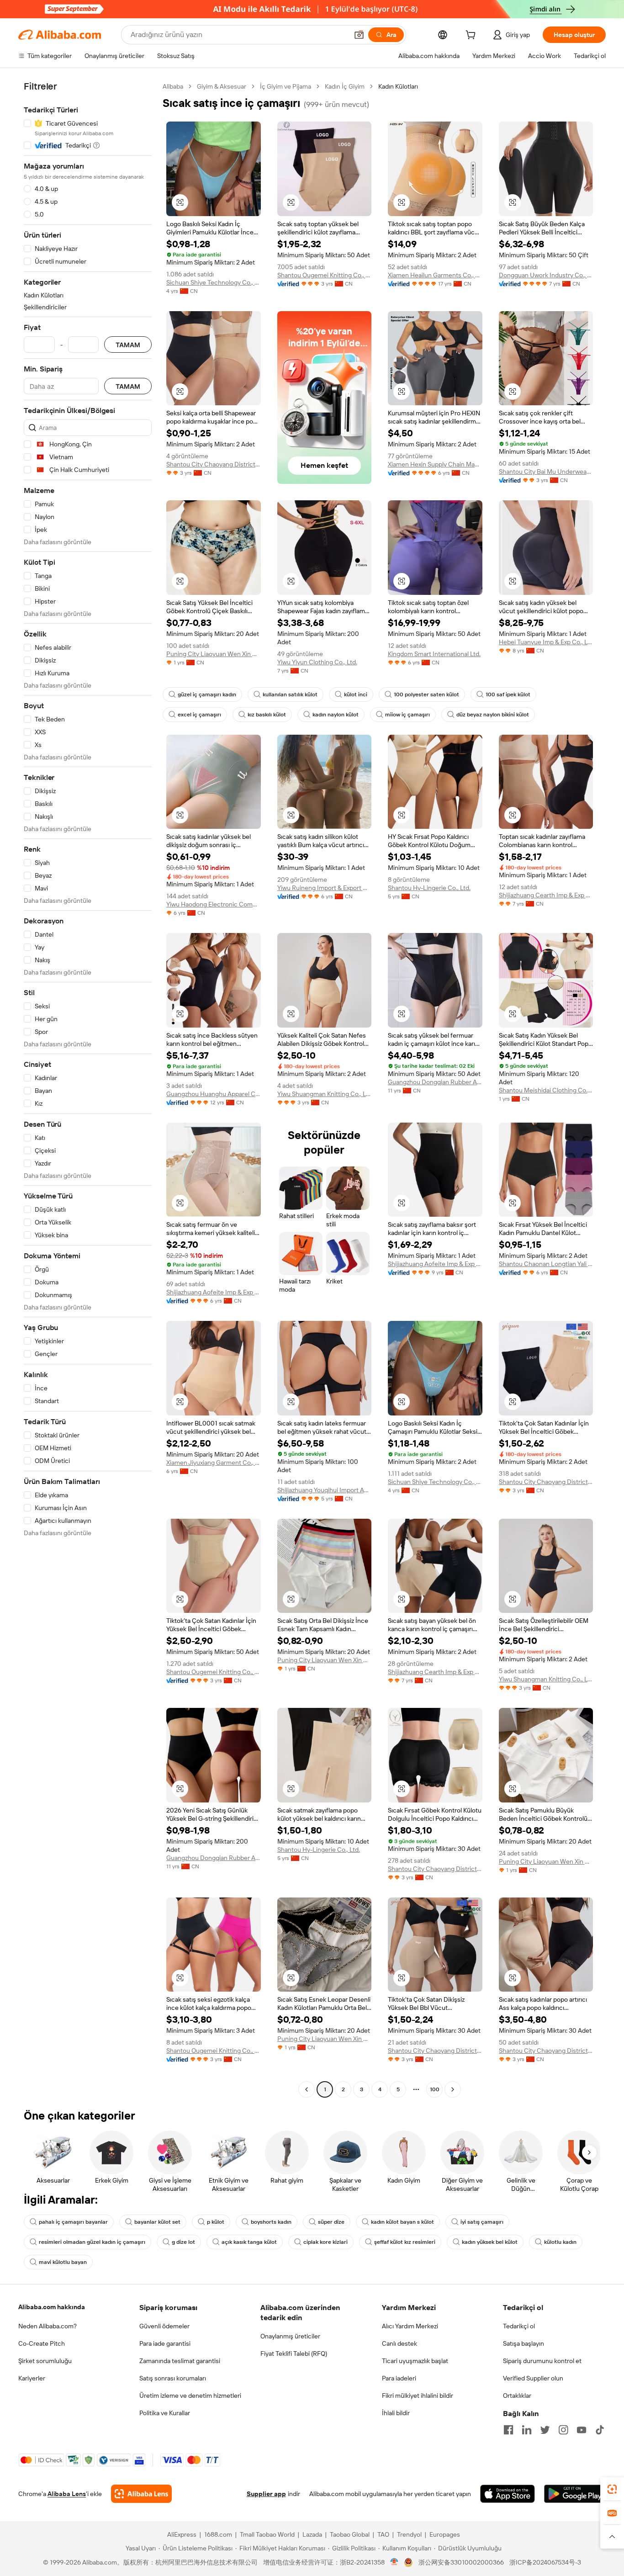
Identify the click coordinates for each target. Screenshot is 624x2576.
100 (435, 2089)
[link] (612, 2489)
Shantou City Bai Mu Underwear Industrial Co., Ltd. (546, 472)
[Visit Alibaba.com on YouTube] (582, 2430)
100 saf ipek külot (508, 694)
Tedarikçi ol (519, 2326)
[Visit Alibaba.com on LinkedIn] (527, 2430)
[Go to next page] (453, 2089)
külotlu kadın (560, 2242)
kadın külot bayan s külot (402, 2222)
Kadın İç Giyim (345, 86)
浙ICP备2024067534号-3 (545, 2562)
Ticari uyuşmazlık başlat (415, 2361)
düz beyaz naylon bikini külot (493, 715)
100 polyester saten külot (426, 694)
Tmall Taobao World (267, 2534)
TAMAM (128, 345)
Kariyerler (32, 2378)
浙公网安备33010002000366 (461, 2562)
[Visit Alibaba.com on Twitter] (545, 2430)
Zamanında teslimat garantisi (180, 2361)
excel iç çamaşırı (199, 715)
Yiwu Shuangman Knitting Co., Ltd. (325, 1094)
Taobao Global (350, 2534)
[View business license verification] (394, 2562)
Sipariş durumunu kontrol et (542, 2361)
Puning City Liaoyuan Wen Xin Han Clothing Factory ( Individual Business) (214, 654)
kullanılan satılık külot (290, 694)
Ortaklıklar (517, 2396)
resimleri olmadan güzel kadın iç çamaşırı (92, 2242)
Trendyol (409, 2534)
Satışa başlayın (524, 2343)
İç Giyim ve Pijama (286, 86)
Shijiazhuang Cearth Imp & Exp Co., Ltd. (546, 895)
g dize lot (183, 2242)
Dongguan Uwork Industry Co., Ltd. (546, 275)
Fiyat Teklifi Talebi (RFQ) (294, 2353)
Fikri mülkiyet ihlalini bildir (418, 2396)
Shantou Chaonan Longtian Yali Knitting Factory (546, 1264)
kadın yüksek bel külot (490, 2242)
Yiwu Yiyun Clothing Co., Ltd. (317, 662)
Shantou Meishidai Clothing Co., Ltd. (546, 1090)
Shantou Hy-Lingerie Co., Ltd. (429, 888)
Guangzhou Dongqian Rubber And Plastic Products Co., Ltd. (435, 1082)
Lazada (312, 2534)
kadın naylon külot (336, 715)
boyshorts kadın (271, 2222)
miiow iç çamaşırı (407, 715)
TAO (383, 2534)
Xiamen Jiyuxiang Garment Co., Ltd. (214, 1463)
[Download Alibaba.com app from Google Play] (575, 2494)
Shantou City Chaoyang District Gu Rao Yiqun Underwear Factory (214, 464)
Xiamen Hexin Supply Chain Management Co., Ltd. (435, 464)
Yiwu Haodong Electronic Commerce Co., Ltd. (214, 904)
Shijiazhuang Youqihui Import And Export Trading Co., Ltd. (325, 1490)
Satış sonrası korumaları (173, 2378)
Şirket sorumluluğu (45, 2361)
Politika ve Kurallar (165, 2413)
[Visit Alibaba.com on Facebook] (508, 2430)
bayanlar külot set (157, 2222)
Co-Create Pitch (42, 2343)
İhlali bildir (396, 2413)
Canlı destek (399, 2343)
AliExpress (182, 2534)
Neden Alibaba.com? (48, 2326)
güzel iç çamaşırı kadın (207, 694)
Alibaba (173, 86)
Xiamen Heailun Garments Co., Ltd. (435, 275)
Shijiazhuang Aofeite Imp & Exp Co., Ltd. (214, 1292)
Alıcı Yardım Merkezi (410, 2326)
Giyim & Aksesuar (222, 86)
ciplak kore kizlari (325, 2242)
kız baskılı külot (267, 715)
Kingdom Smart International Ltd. (434, 654)
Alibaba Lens (67, 2494)
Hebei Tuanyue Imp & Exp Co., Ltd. (546, 642)
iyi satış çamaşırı (482, 2222)
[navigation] (88, 1089)
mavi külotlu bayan (63, 2262)
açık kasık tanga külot (249, 2242)
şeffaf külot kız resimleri (405, 2242)
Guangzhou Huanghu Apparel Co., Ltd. (214, 1094)
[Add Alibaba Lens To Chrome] (141, 2494)
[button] (359, 35)
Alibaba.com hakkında (52, 2307)
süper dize (331, 2222)
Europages (445, 2534)
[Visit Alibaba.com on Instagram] (563, 2430)
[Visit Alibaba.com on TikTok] (600, 2430)
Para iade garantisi (165, 2343)
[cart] (472, 36)
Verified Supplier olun (533, 2378)
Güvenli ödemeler (164, 2326)
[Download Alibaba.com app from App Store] (508, 2494)
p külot (216, 2222)
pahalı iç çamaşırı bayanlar (73, 2222)
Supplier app (266, 2494)
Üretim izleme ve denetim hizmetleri (190, 2396)
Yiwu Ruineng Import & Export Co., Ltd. (325, 888)
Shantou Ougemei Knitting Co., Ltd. (325, 275)
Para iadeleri (399, 2378)
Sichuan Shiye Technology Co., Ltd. (214, 282)
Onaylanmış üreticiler (290, 2336)
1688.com (218, 2534)
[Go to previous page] (307, 2089)
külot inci (356, 694)
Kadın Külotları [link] (398, 86)
